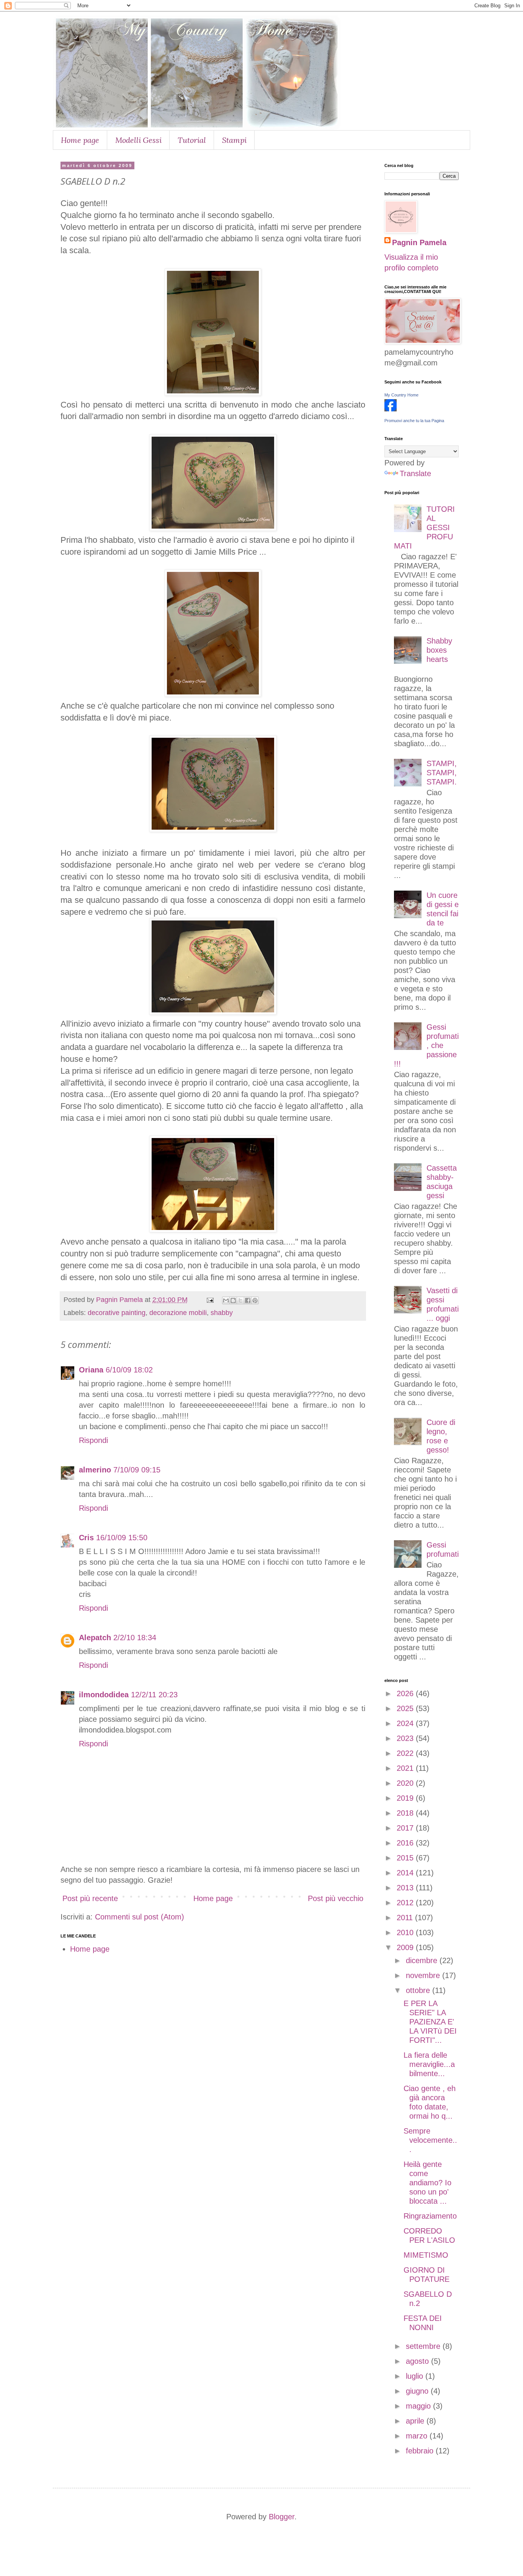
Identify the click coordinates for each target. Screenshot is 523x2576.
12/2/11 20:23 (154, 1695)
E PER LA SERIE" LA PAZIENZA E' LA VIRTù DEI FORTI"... (430, 2022)
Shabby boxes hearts (439, 650)
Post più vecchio (336, 1898)
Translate (415, 473)
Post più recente (90, 1898)
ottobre (419, 1990)
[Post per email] (209, 1300)
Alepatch (95, 1638)
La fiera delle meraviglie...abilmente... (429, 2064)
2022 (406, 1753)
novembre (424, 1975)
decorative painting (117, 1313)
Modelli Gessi (138, 140)
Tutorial (192, 140)
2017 (406, 1828)
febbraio (421, 2451)
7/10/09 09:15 (137, 1470)
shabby (222, 1313)
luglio (416, 2376)
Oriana (91, 1370)
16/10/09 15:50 (122, 1538)
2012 (406, 1903)
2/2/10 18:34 (135, 1638)
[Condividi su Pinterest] (255, 1300)
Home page (80, 140)
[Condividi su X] (240, 1300)
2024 (406, 1723)
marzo (418, 2436)
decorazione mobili (178, 1313)
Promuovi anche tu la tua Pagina (414, 421)
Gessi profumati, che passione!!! (426, 1045)
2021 (406, 1768)
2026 (406, 1693)
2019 (406, 1798)
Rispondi (93, 1440)
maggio (419, 2406)
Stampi (234, 140)
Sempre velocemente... (430, 2140)
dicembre (423, 1960)
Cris (86, 1538)
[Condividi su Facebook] (248, 1300)
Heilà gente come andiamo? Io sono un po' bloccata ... (427, 2183)
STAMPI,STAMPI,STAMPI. (442, 773)
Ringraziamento (430, 2216)
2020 (406, 1783)
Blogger (282, 2517)
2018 (406, 1813)
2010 (406, 1932)
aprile (416, 2421)
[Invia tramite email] (226, 1300)
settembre (424, 2346)
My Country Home (401, 395)
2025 (406, 1708)
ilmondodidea (104, 1695)
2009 (406, 1947)
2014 (406, 1873)
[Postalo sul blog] (233, 1300)
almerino (95, 1470)
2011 (406, 1918)
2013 (406, 1888)
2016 (406, 1843)
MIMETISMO (426, 2255)
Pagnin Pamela (419, 242)
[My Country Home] (391, 409)
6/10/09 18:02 (129, 1370)
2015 (406, 1858)
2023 (406, 1738)
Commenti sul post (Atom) (140, 1917)
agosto (418, 2361)
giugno (418, 2391)
